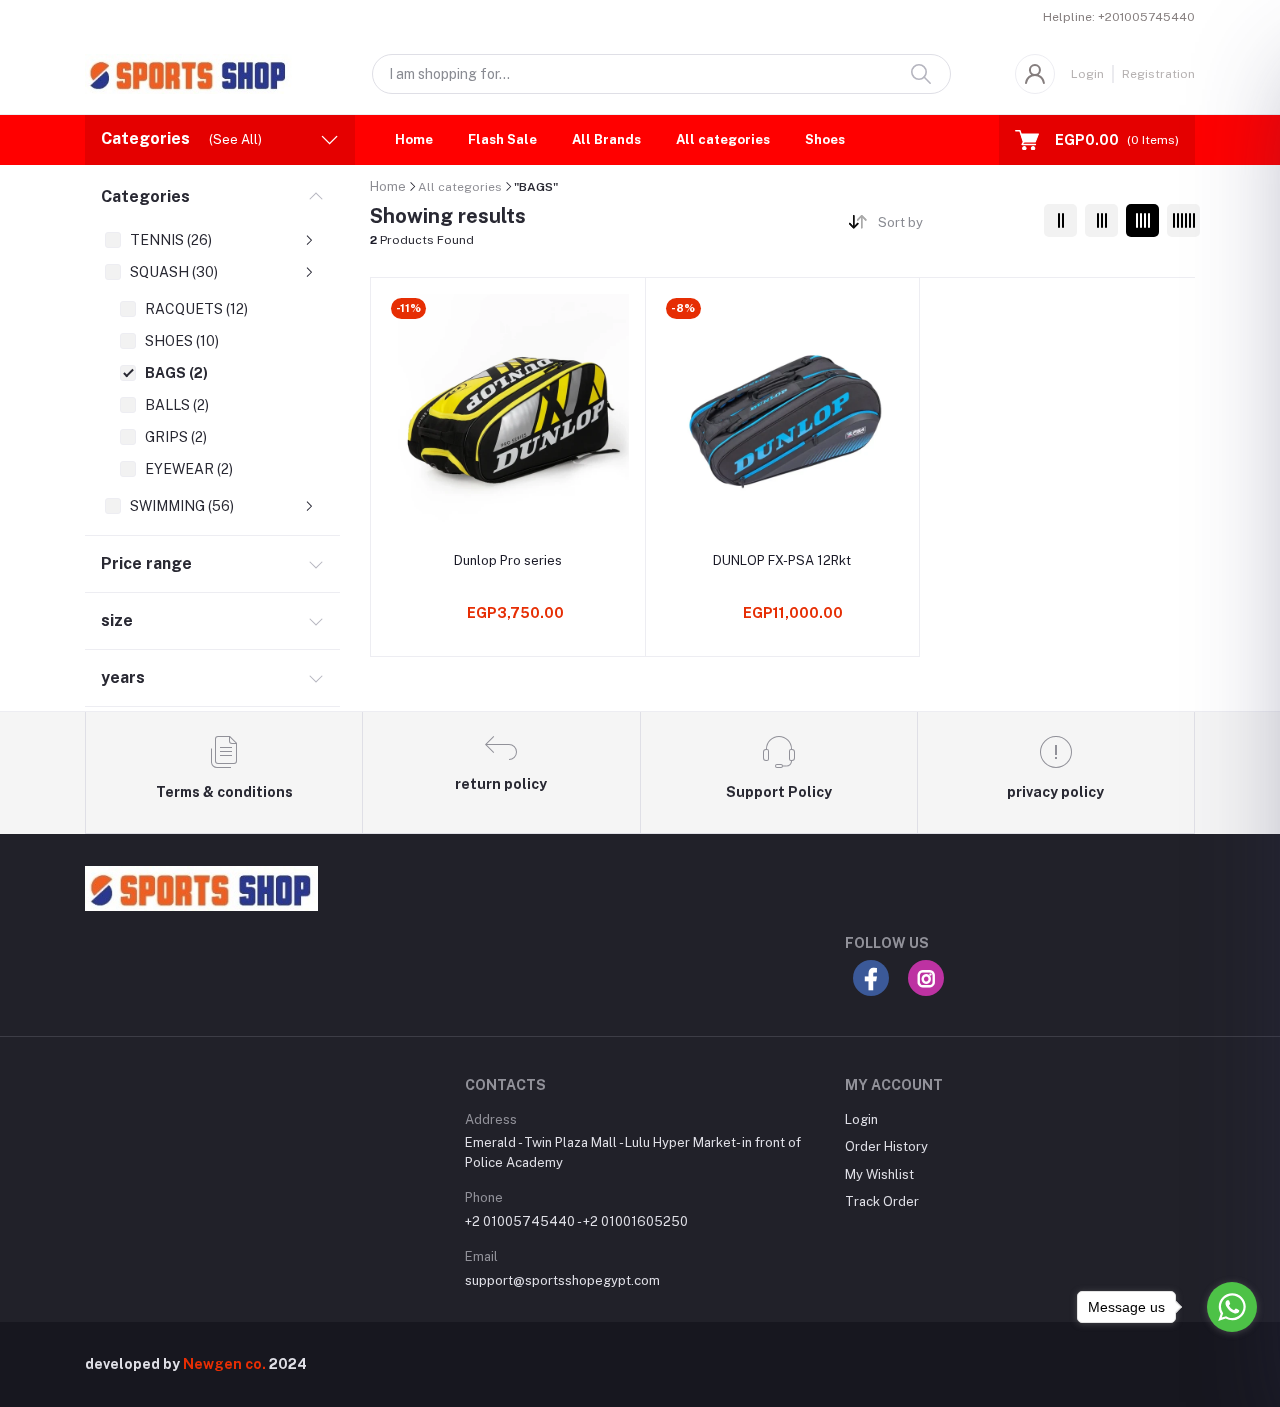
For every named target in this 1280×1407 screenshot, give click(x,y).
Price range (146, 563)
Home (414, 139)
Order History (886, 1146)
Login (1087, 74)
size (117, 620)
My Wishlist (879, 1174)
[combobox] (953, 226)
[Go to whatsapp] (1232, 1307)
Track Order (882, 1201)
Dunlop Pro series (508, 560)
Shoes (825, 139)
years (123, 677)
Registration (1158, 74)
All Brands (606, 139)
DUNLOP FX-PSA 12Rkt (782, 560)
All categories (723, 139)
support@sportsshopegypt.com (562, 1280)
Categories (145, 196)
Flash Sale (502, 139)
